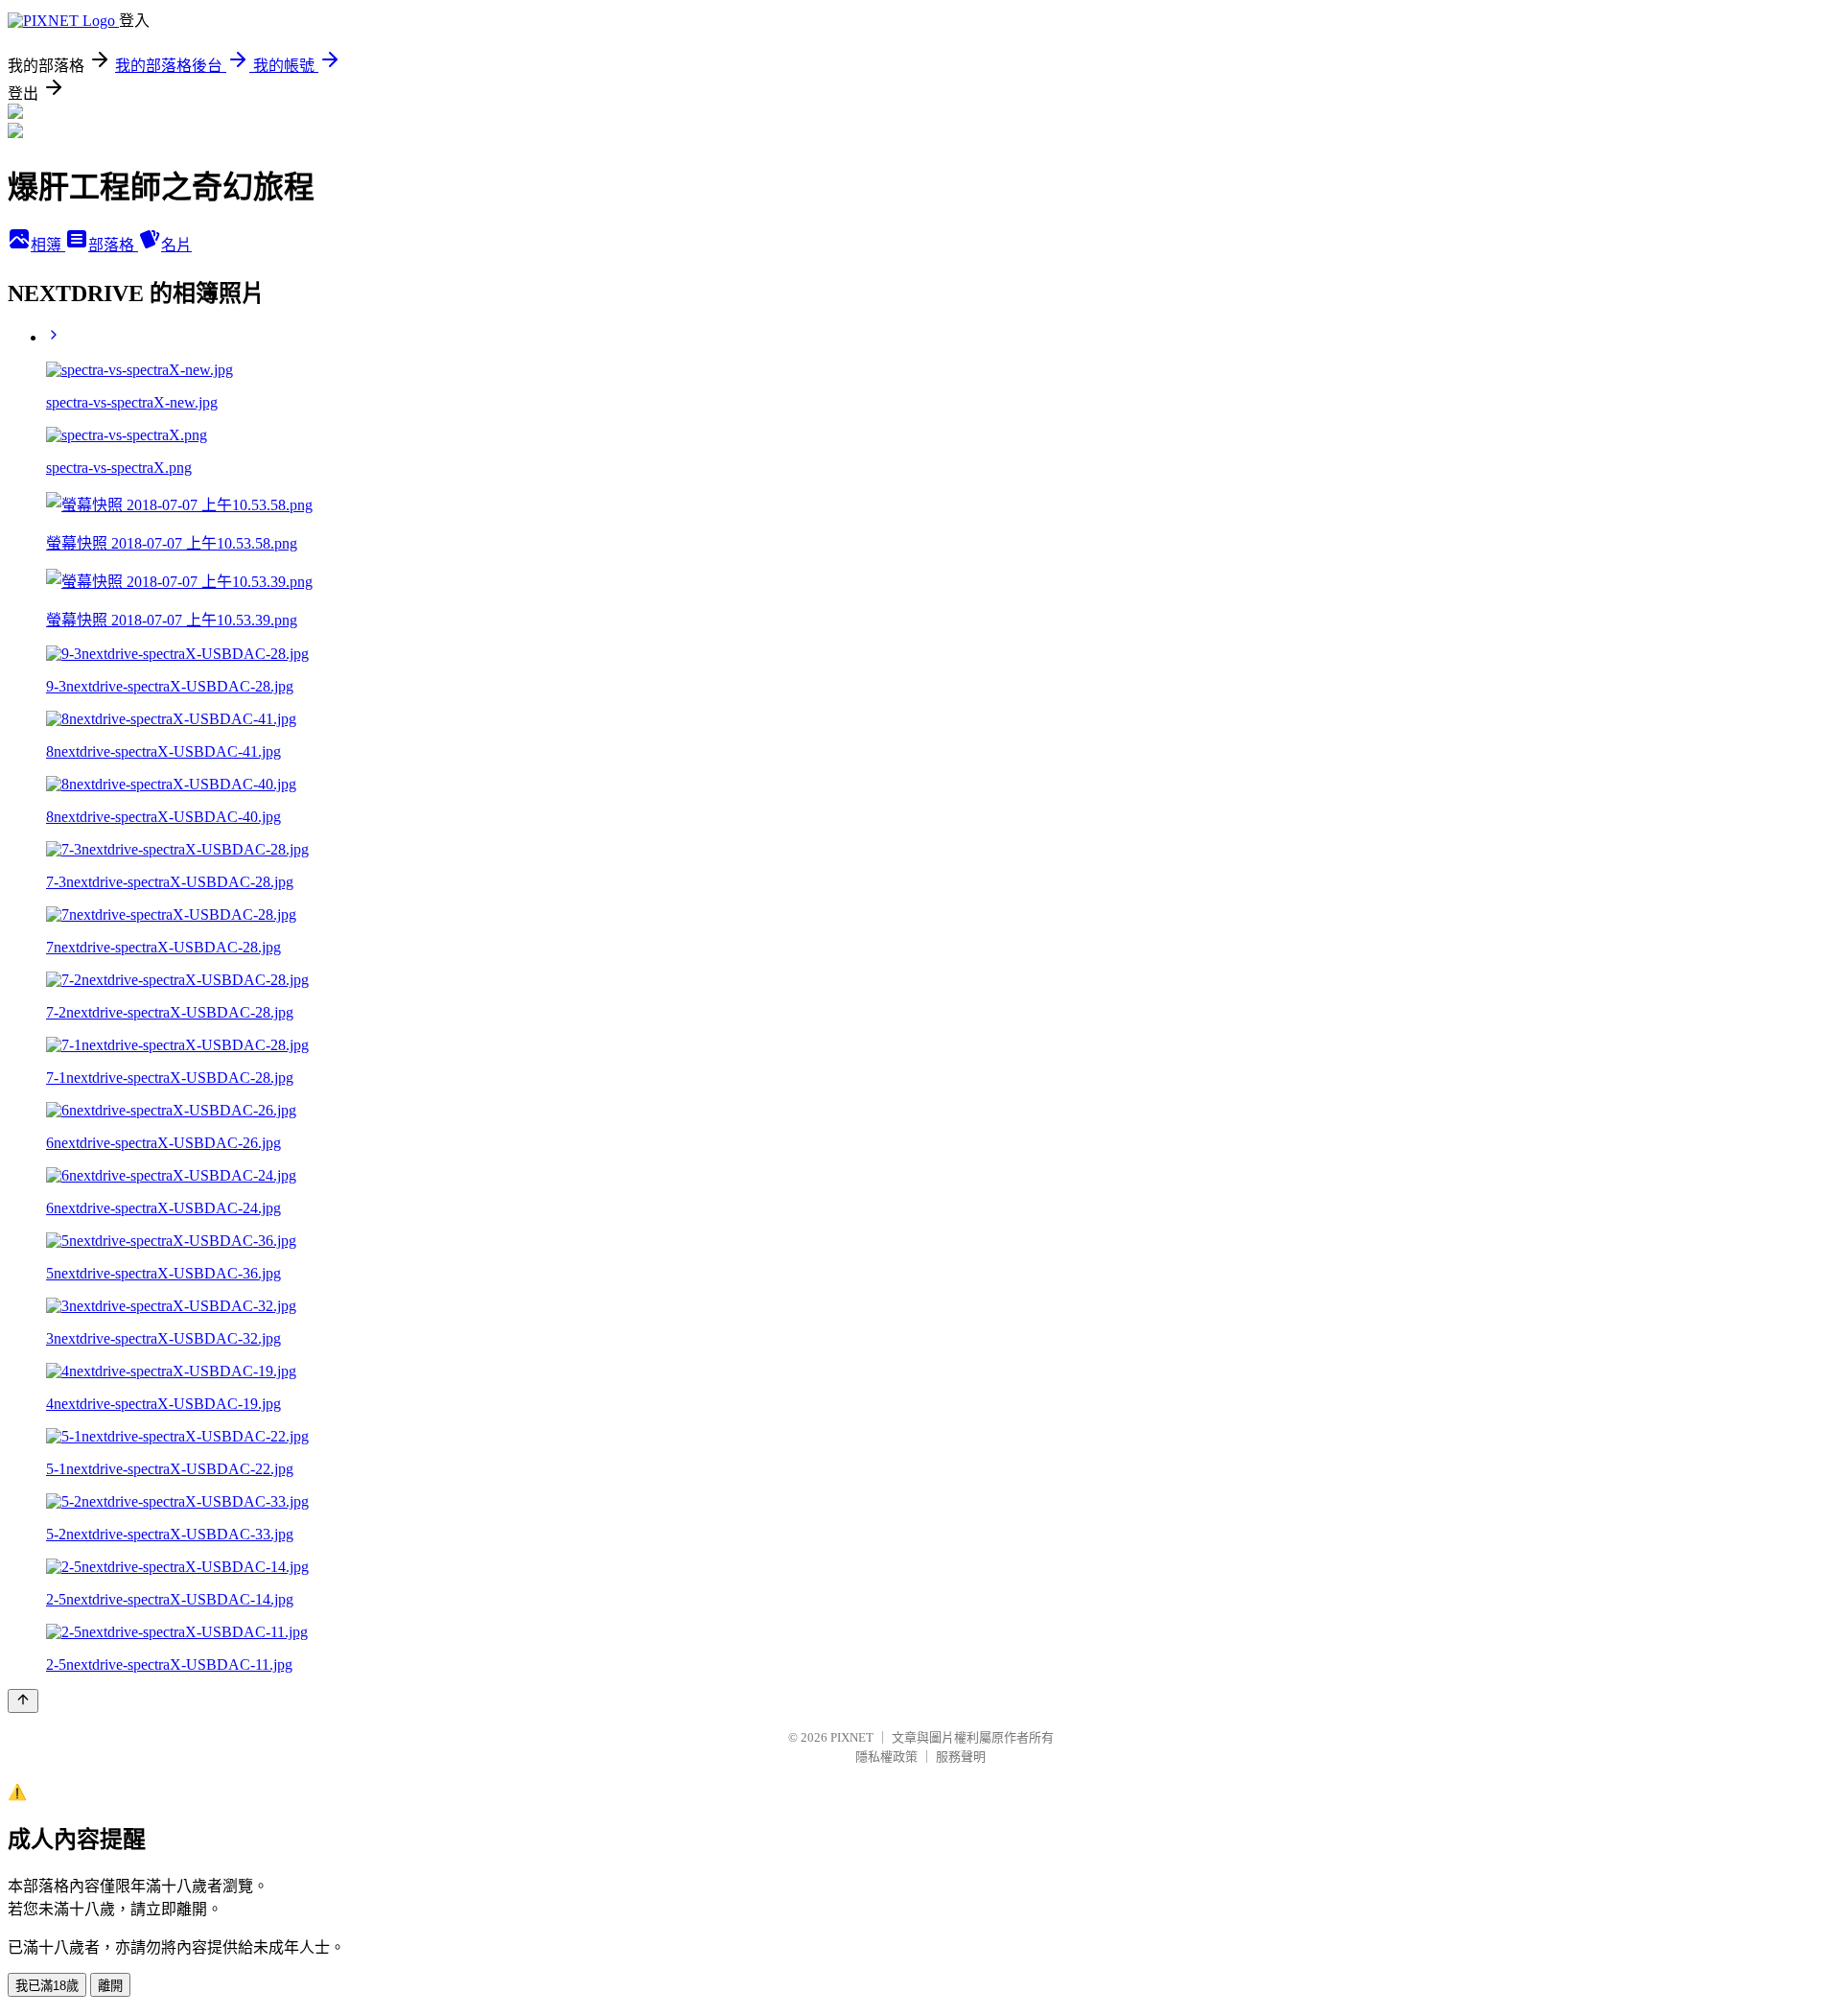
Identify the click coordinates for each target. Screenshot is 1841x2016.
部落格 (113, 245)
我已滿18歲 (47, 1986)
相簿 (48, 245)
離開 (110, 1986)
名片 (176, 245)
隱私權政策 (886, 1757)
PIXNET (852, 1737)
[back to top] (23, 1701)
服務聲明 (961, 1757)
